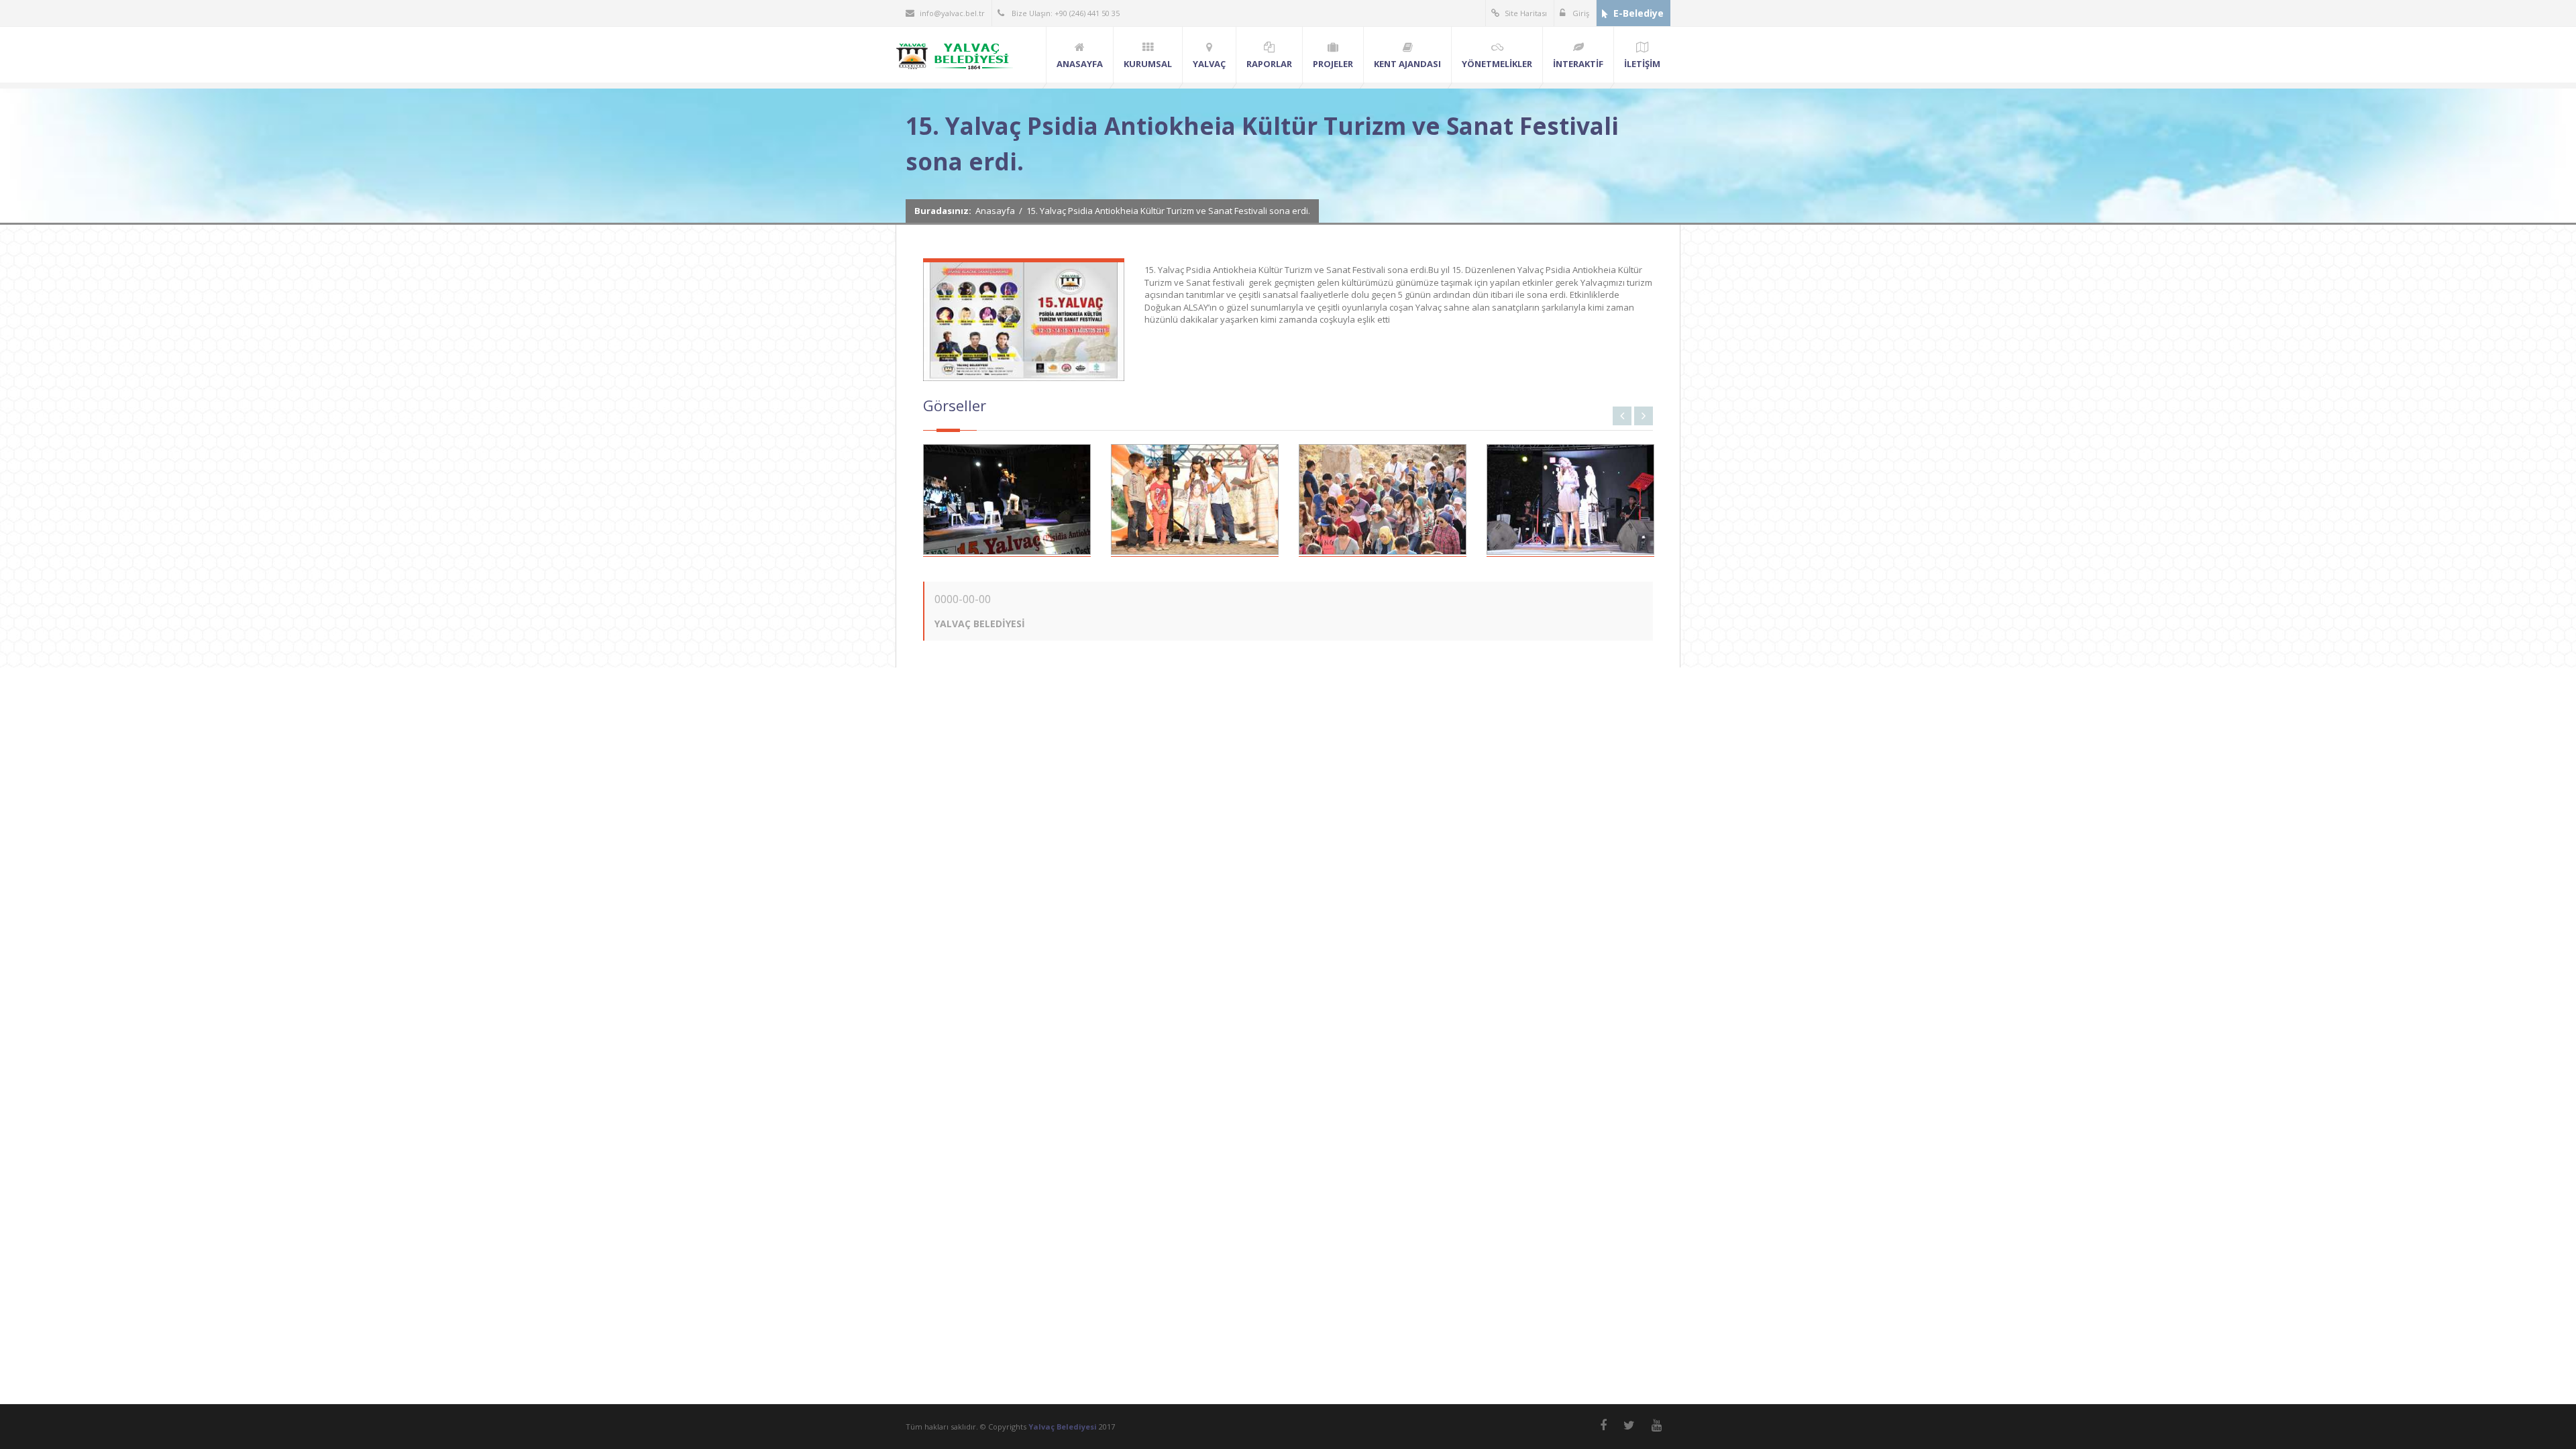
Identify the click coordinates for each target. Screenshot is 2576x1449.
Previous (1622, 416)
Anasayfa (995, 211)
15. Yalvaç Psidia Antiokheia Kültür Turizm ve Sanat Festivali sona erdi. (1168, 211)
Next (1644, 416)
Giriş (1580, 13)
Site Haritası (1526, 13)
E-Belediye (1639, 13)
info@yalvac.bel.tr (952, 13)
